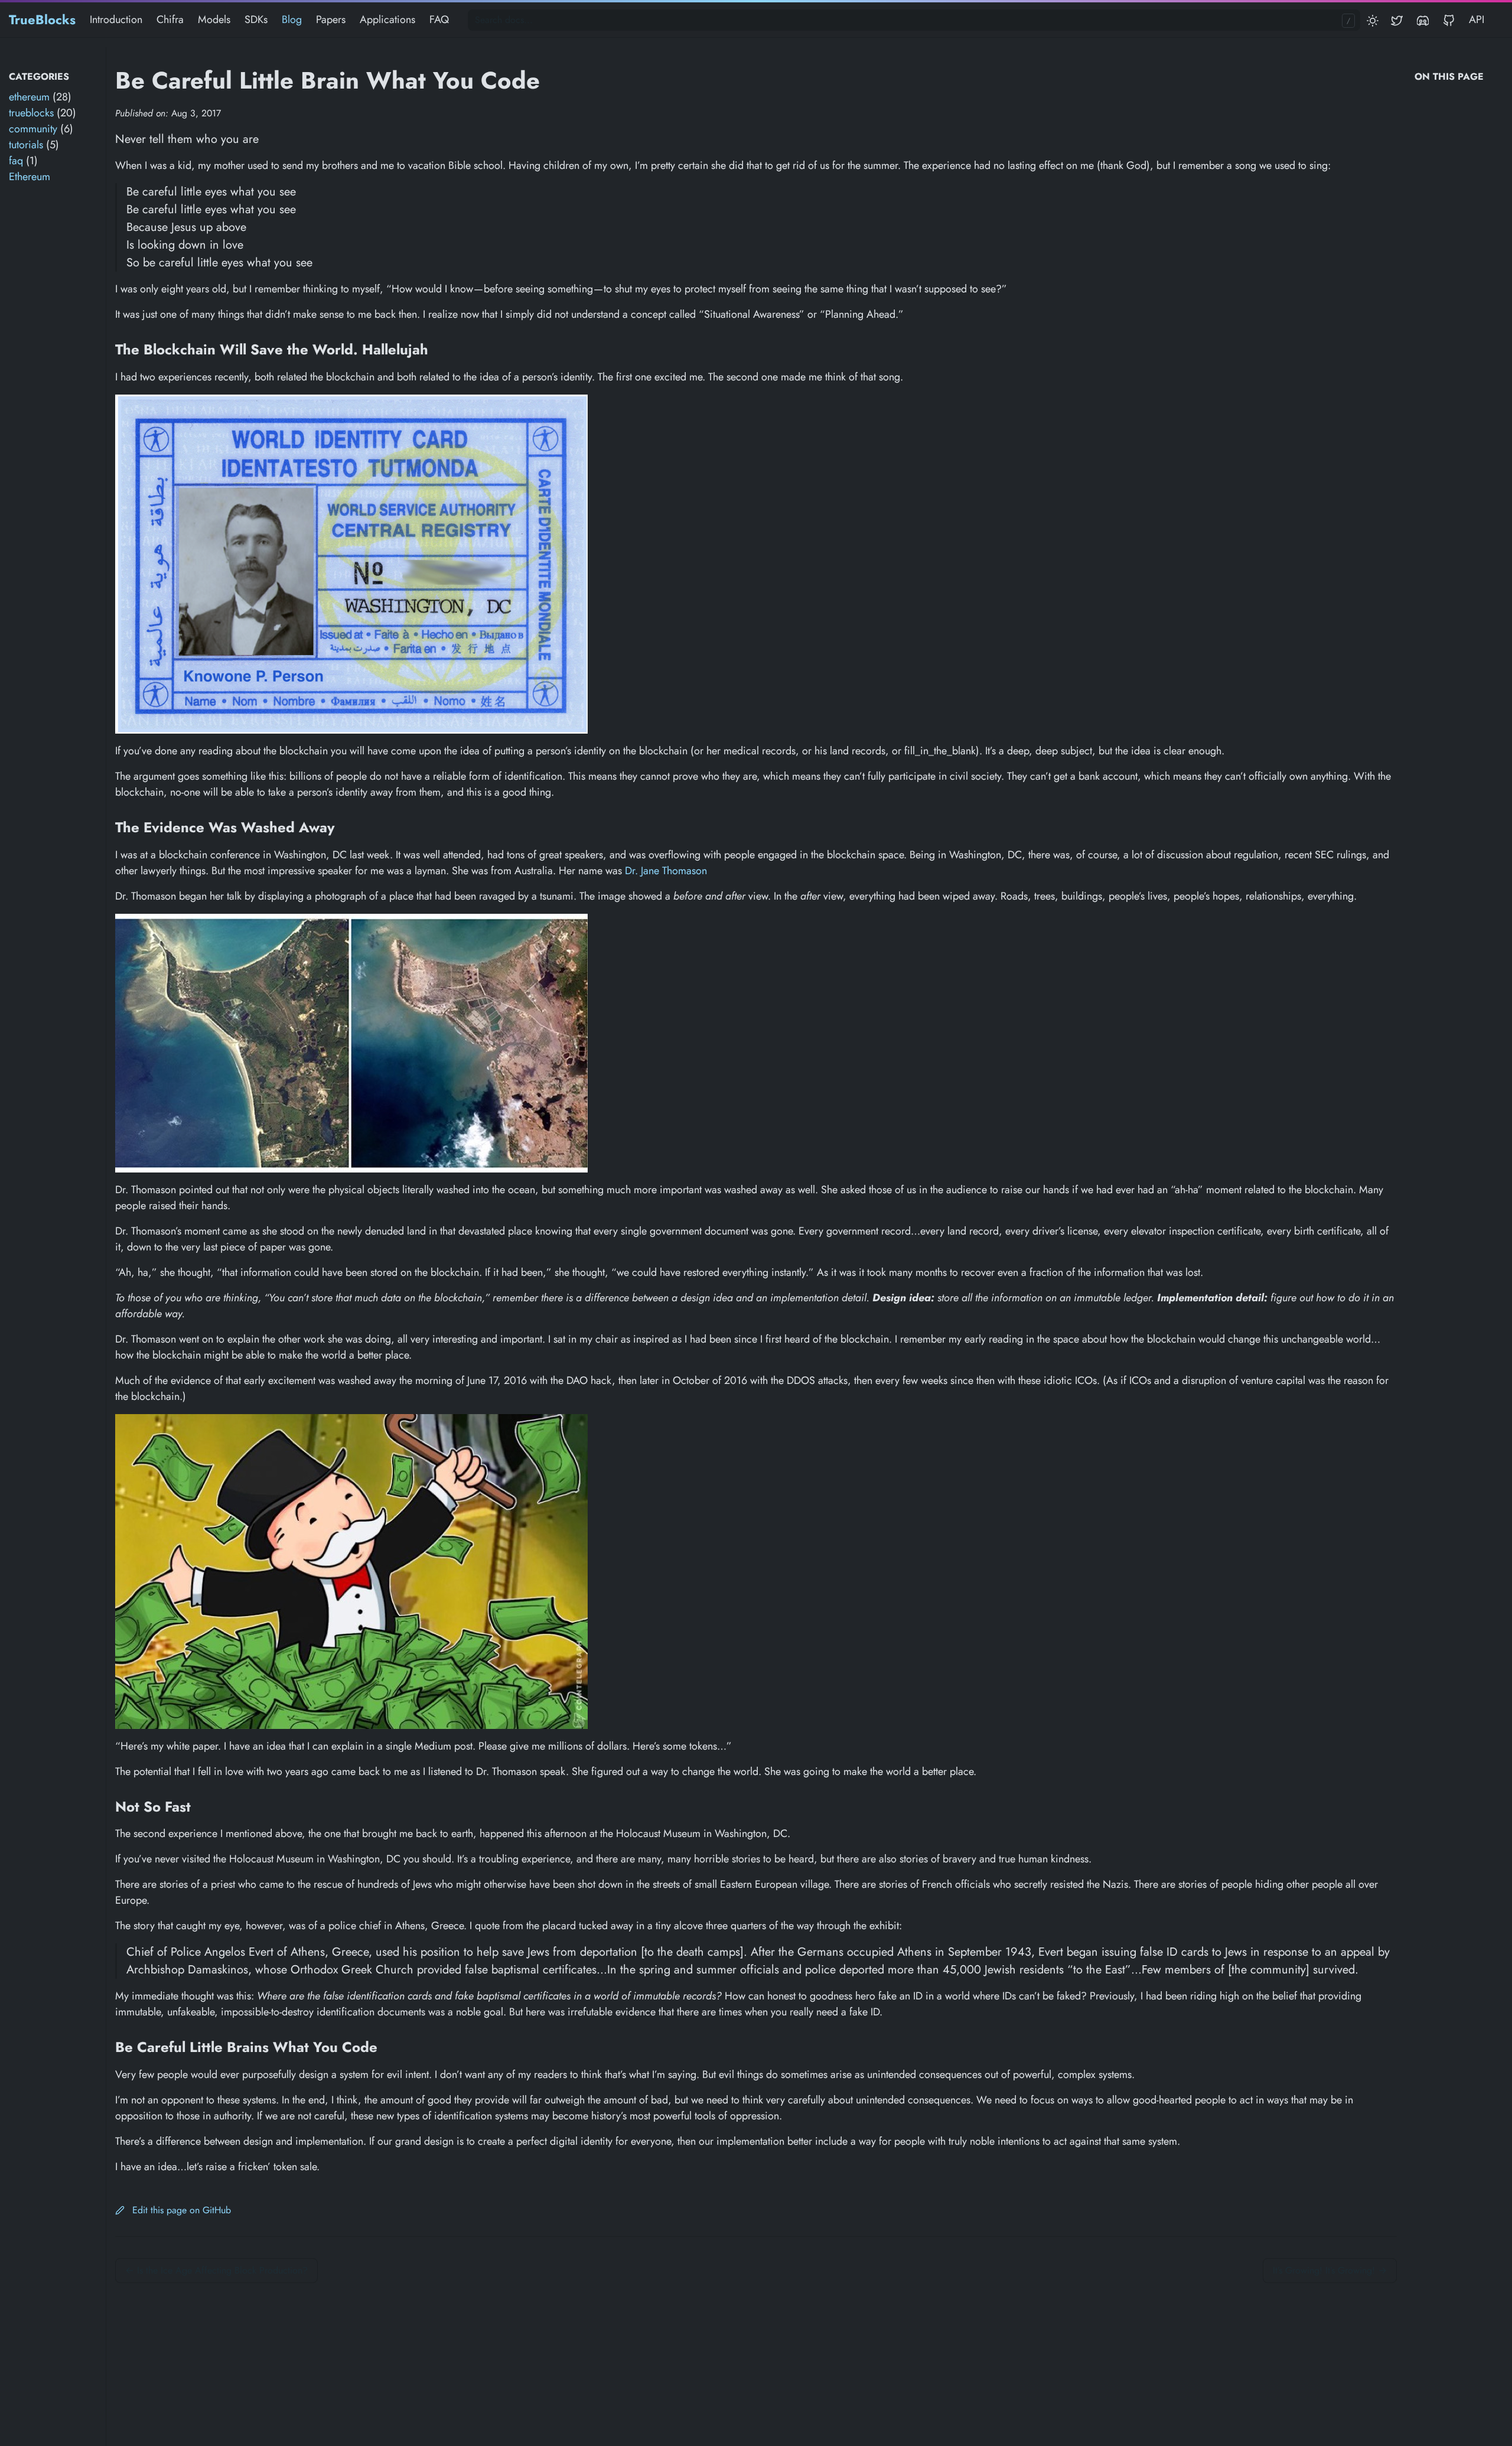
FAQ (439, 19)
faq (16, 161)
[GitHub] (1449, 20)
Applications (387, 19)
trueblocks (31, 113)
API (1477, 19)
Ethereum (30, 177)
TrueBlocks (42, 19)
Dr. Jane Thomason (666, 871)
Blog (292, 19)
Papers (331, 19)
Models (214, 19)
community (33, 129)
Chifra (170, 19)
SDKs (256, 19)
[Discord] (1423, 20)
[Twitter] (1399, 20)
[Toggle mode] (1373, 20)
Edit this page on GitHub (180, 2210)
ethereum (29, 97)
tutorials (26, 145)
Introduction (116, 19)
